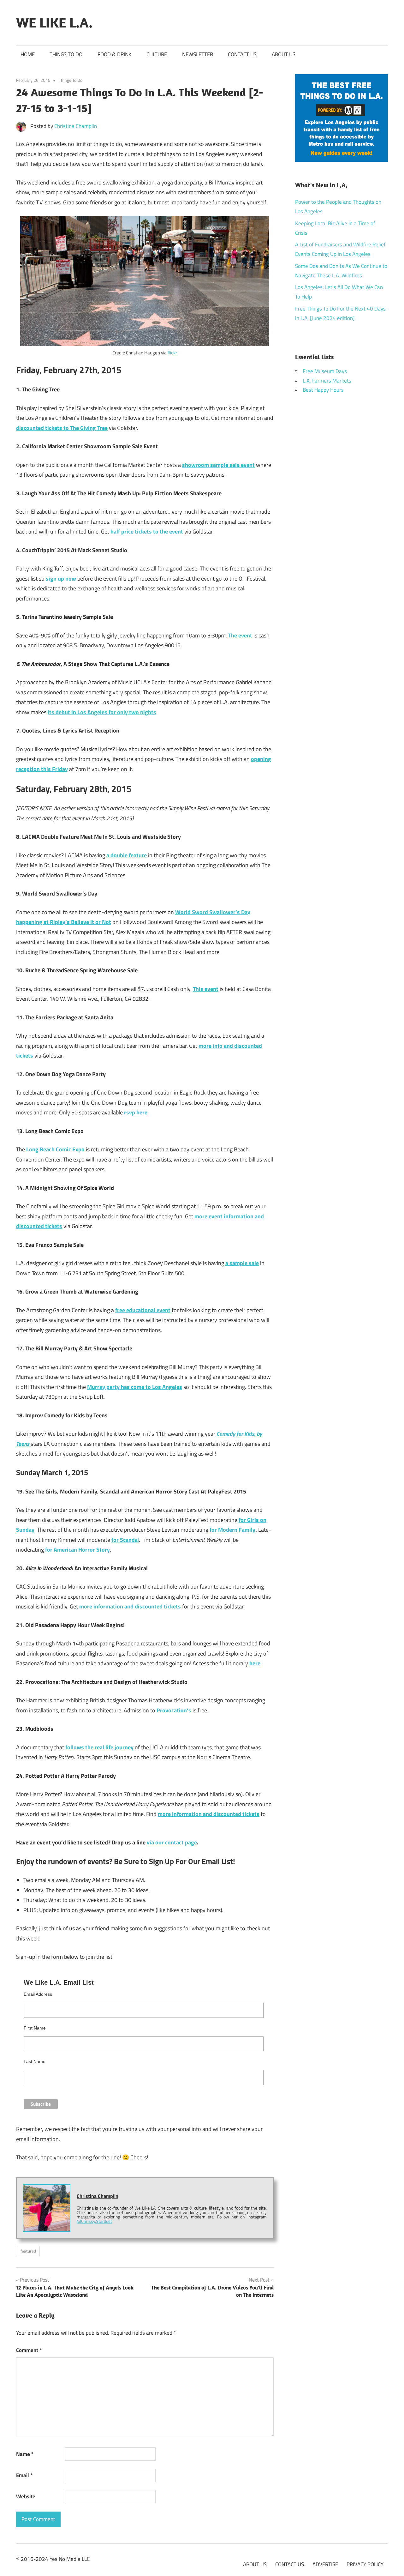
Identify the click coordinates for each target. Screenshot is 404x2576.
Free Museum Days (325, 371)
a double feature (127, 855)
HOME (28, 54)
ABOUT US (284, 54)
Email (24, 2475)
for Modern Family (232, 1530)
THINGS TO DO (66, 54)
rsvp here (136, 1112)
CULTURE (157, 54)
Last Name (35, 2061)
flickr (172, 353)
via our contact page (172, 1842)
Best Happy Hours (323, 390)
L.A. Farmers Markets (327, 381)
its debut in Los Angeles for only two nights (102, 712)
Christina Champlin (76, 126)
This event (206, 989)
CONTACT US (242, 54)
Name (25, 2454)
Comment (29, 2350)
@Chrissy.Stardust (94, 2221)
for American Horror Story (77, 1550)
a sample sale (242, 1263)
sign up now (61, 579)
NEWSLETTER (198, 54)
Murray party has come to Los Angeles (135, 1387)
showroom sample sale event (218, 465)
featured (28, 2251)
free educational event (143, 1310)
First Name (35, 2028)
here (255, 1663)
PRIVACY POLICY (365, 2564)
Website (26, 2496)
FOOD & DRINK (115, 54)
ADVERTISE (325, 2564)
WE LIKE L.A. (54, 22)
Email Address (38, 1994)
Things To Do (71, 80)
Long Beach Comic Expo (55, 1149)
